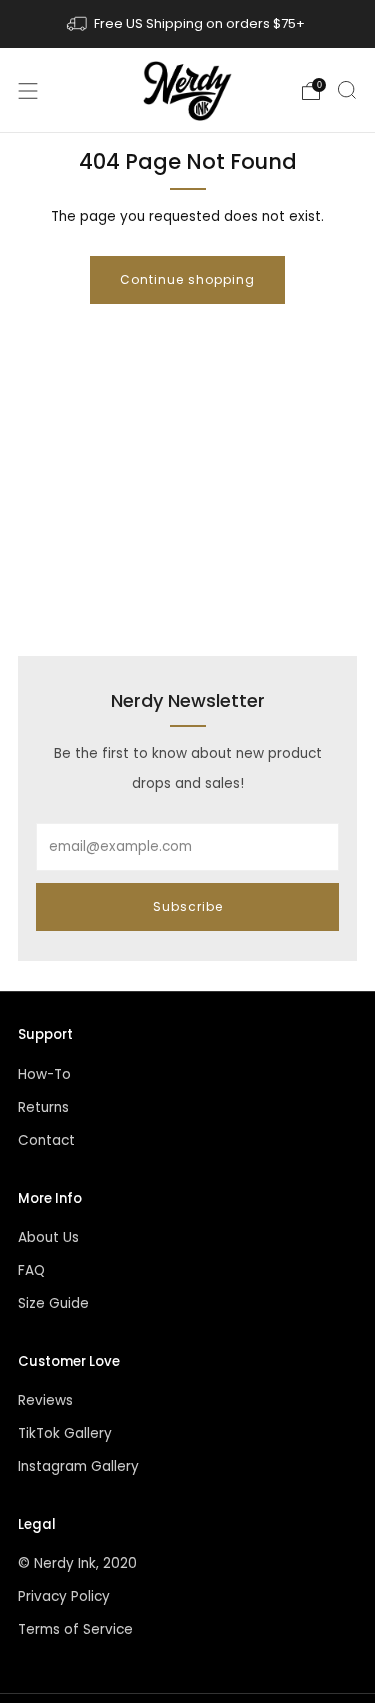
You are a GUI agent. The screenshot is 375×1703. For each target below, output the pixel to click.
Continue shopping (187, 279)
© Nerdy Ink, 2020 (77, 1563)
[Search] (347, 90)
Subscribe (188, 906)
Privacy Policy (64, 1596)
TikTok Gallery (65, 1433)
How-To (44, 1074)
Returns (43, 1107)
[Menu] (28, 91)
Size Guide (53, 1303)
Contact (46, 1140)
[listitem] (188, 24)
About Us (48, 1237)
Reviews (45, 1400)
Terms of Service (75, 1629)
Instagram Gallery (78, 1466)
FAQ (31, 1270)
